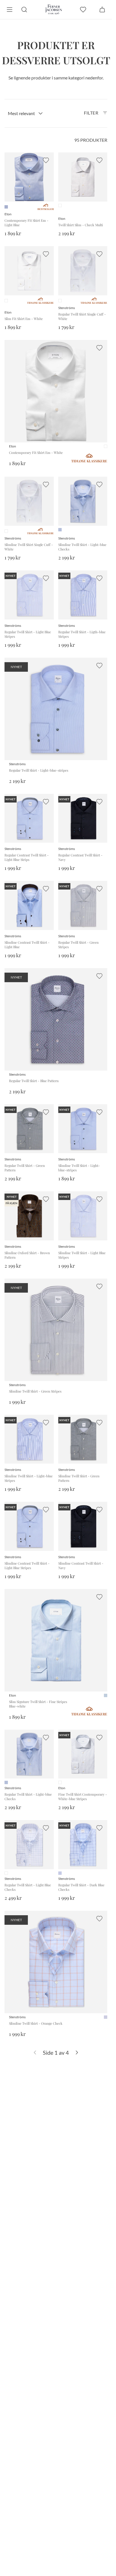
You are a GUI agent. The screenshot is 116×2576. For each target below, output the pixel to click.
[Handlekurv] (102, 10)
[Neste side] (77, 2052)
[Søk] (24, 10)
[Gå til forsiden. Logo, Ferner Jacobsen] (54, 10)
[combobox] (25, 113)
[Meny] (10, 10)
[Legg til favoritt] (46, 160)
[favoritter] (83, 10)
